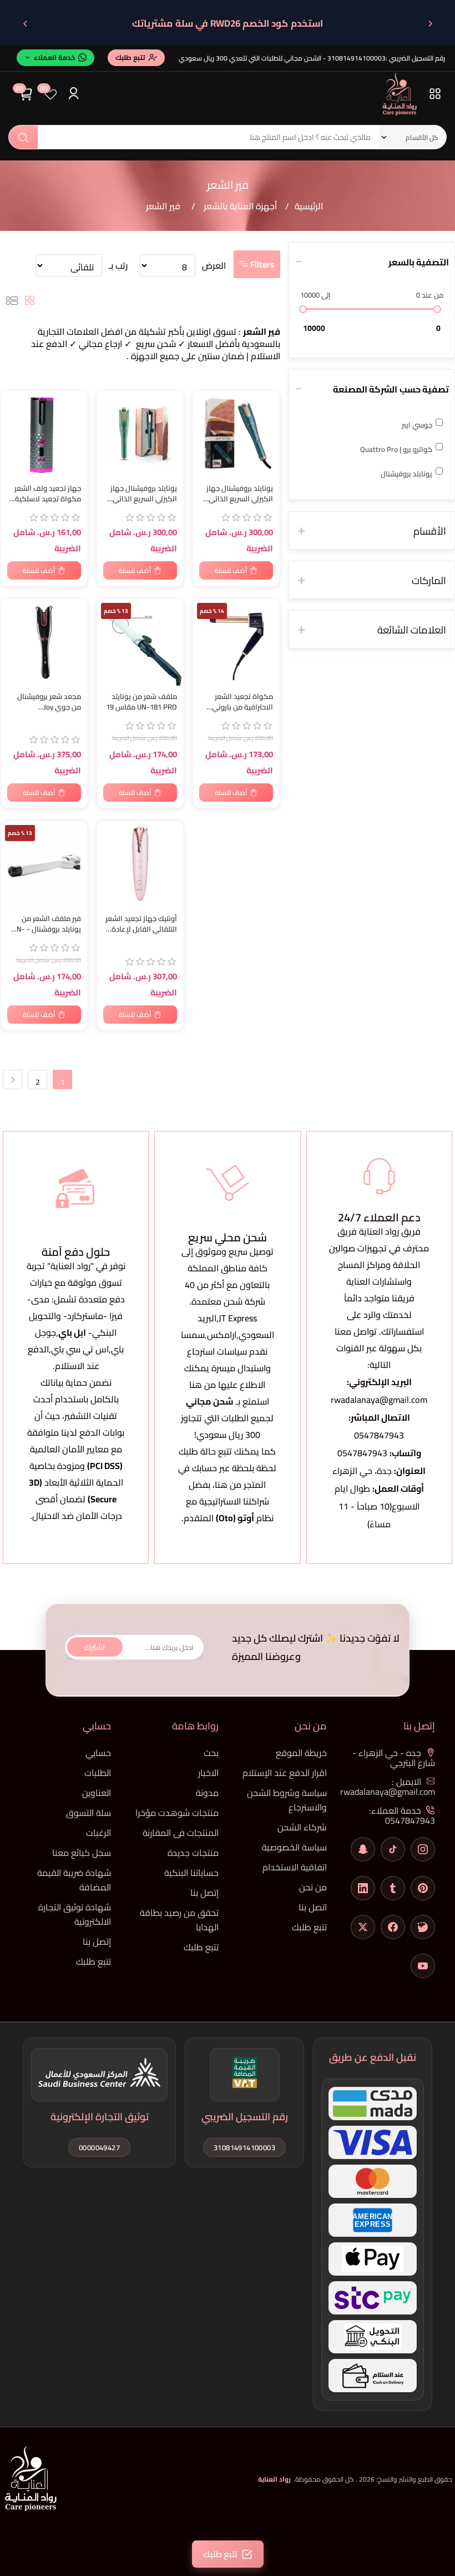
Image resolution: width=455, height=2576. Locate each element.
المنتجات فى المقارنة (181, 1833)
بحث (23, 137)
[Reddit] (423, 1927)
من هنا (228, 1485)
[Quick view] (14, 445)
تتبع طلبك (309, 1927)
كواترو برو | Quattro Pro (396, 449)
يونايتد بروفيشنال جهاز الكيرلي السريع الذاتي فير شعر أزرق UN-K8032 (237, 494)
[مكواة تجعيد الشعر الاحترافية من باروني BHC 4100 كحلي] (236, 642)
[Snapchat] (363, 1849)
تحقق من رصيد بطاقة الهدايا (179, 1920)
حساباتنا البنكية (191, 1873)
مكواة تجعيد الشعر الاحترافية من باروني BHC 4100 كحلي (242, 702)
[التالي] (25, 23)
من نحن (313, 1887)
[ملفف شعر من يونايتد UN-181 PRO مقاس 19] (140, 642)
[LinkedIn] (363, 1888)
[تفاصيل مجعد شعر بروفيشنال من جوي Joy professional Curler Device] (44, 642)
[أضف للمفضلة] (14, 401)
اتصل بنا (313, 1907)
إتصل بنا (204, 1893)
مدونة (207, 1793)
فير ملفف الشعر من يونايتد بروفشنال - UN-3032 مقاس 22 (47, 924)
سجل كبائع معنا (82, 1853)
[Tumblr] (393, 1888)
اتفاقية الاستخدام (295, 1867)
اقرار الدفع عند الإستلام (285, 1773)
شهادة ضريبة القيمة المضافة (74, 1880)
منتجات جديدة (193, 1853)
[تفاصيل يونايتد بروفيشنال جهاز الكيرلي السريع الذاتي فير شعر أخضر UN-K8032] (140, 434)
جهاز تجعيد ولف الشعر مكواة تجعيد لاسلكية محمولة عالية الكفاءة (47, 494)
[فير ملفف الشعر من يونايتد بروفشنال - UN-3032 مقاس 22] (44, 864)
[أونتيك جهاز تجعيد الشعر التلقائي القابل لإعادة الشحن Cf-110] (140, 864)
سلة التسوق (89, 1813)
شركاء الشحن (302, 1827)
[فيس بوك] (393, 1927)
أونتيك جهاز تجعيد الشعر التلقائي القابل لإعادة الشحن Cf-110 (141, 924)
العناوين (97, 1793)
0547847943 (379, 1435)
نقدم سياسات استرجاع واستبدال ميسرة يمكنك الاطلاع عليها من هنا (228, 1368)
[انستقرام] (423, 1849)
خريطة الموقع (301, 1753)
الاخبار (208, 1773)
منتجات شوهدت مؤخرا (177, 1813)
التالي (12, 1080)
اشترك (95, 1647)
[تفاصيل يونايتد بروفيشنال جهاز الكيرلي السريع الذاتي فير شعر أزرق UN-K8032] (236, 434)
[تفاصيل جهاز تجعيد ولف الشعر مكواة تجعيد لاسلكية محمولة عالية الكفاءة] (44, 434)
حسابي (98, 1753)
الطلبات (98, 1773)
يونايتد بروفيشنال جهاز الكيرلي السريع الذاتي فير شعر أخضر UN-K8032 (140, 494)
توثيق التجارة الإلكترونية (100, 2117)
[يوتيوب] (423, 1966)
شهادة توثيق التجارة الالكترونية (75, 1914)
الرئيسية (309, 206)
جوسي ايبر (417, 425)
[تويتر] (363, 1927)
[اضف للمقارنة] (14, 423)
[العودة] (430, 23)
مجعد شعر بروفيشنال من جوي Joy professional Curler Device (49, 702)
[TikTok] (393, 1849)
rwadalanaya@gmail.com (379, 1400)
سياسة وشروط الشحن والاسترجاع (287, 1800)
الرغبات (98, 1833)
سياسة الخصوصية (294, 1847)
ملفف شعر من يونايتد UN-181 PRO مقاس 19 (141, 702)
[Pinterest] (423, 1888)
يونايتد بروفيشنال (406, 474)
